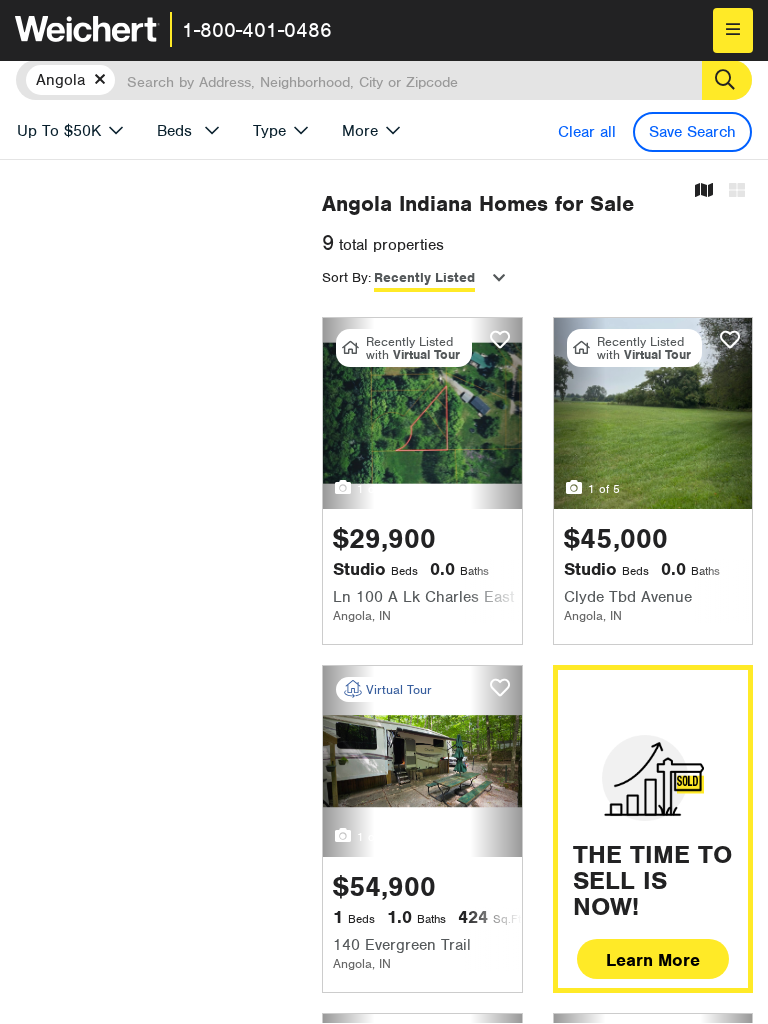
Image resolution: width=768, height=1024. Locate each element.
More (360, 131)
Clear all (587, 132)
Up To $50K (59, 131)
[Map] (704, 191)
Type (269, 131)
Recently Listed (424, 277)
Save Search (692, 132)
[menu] (733, 30)
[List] (737, 191)
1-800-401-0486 (257, 30)
